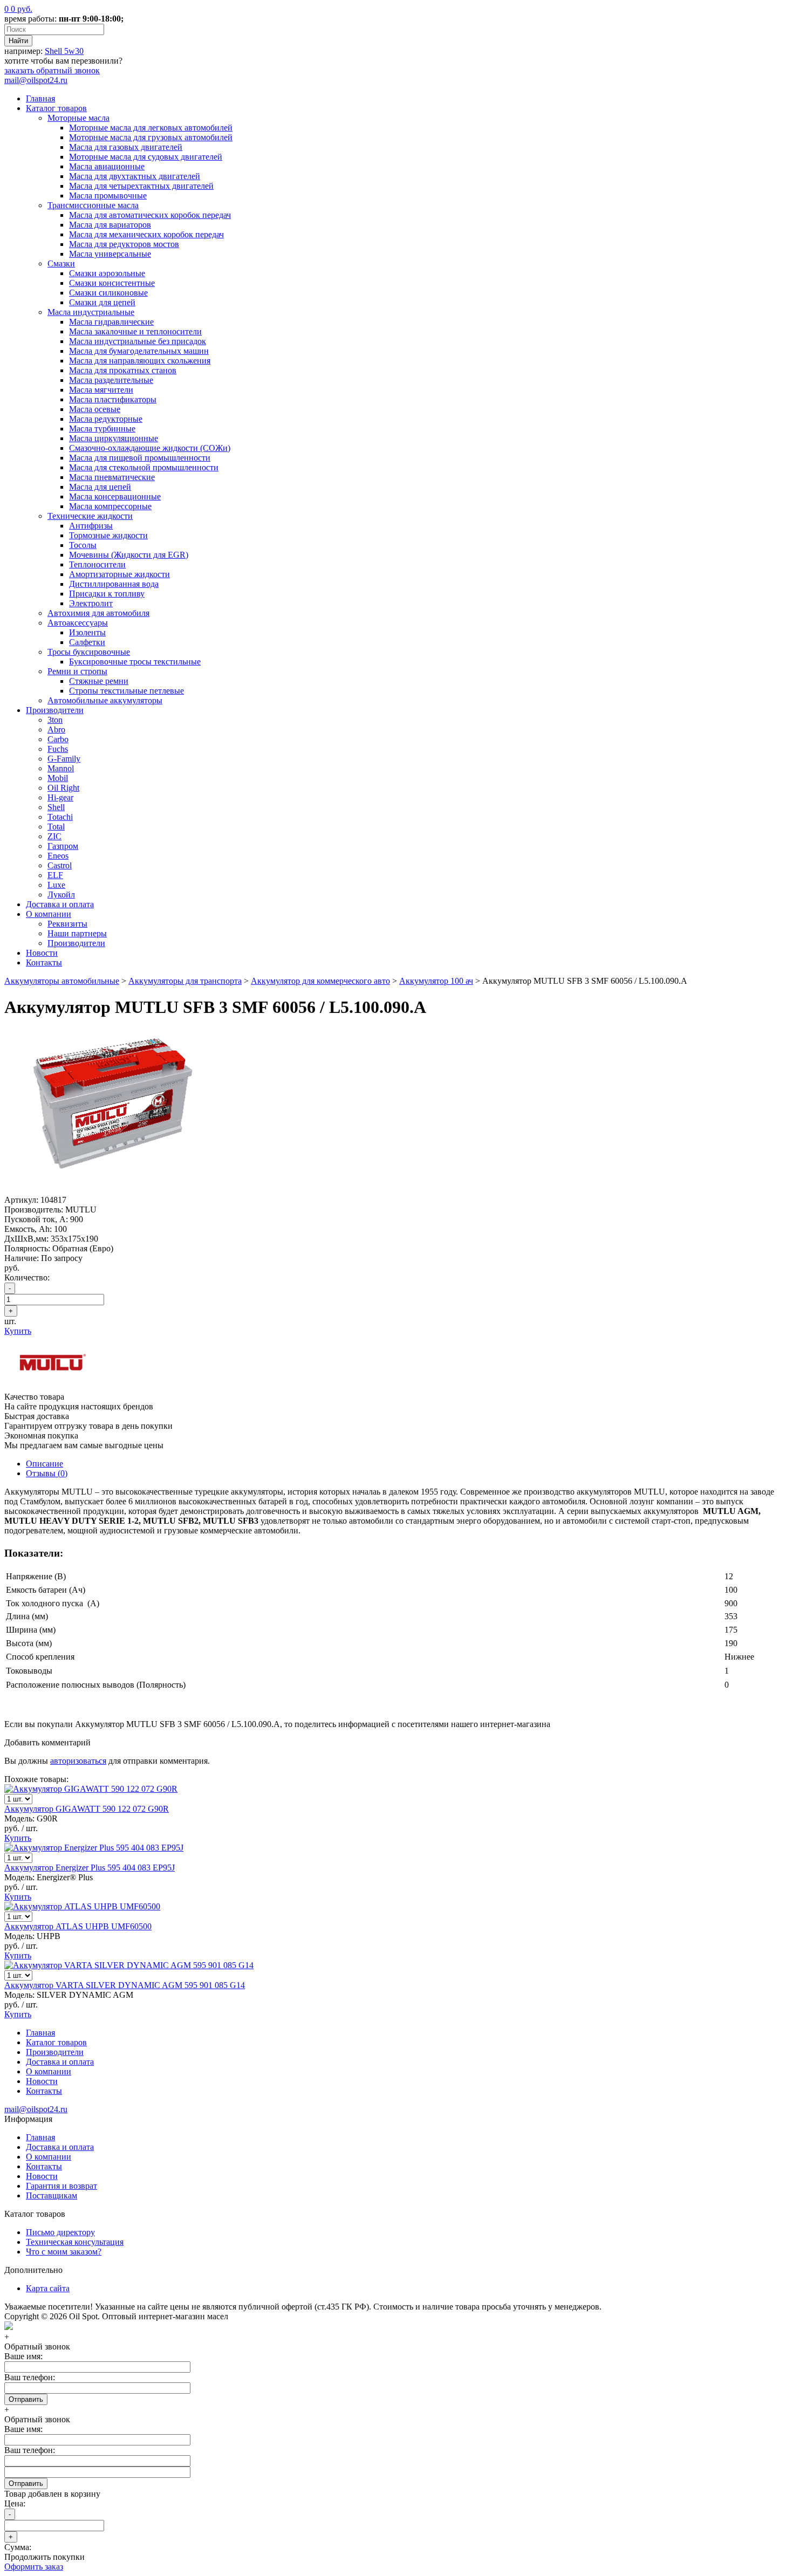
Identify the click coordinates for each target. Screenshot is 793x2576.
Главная (40, 98)
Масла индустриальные (91, 312)
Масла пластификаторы (113, 399)
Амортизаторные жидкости (119, 574)
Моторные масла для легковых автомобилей (151, 128)
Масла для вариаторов (110, 225)
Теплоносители (97, 564)
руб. (18, 9)
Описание (45, 1464)
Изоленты (87, 632)
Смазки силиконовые (108, 293)
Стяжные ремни (99, 681)
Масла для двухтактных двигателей (135, 176)
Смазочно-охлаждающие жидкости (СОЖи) (150, 448)
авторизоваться (78, 1761)
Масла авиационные (107, 166)
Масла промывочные (108, 196)
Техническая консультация (75, 2242)
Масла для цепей (100, 487)
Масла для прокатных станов (123, 370)
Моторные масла (78, 118)
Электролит (91, 603)
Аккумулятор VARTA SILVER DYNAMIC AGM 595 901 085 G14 (125, 1985)
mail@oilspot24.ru (36, 80)
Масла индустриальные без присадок (138, 341)
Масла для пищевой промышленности (140, 458)
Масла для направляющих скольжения (140, 361)
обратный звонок (52, 70)
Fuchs (58, 749)
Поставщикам (52, 2195)
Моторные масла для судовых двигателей (146, 157)
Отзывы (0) (47, 1473)
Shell (56, 807)
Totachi (60, 817)
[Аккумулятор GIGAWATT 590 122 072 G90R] (91, 1789)
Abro (56, 729)
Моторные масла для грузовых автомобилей (151, 137)
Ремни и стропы (77, 671)
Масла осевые (95, 409)
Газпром (63, 846)
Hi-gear (60, 797)
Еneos (58, 856)
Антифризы (91, 526)
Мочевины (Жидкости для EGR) (129, 555)
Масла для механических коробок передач (146, 234)
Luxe (56, 885)
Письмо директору (60, 2232)
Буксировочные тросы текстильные (135, 662)
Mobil (58, 778)
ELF (55, 875)
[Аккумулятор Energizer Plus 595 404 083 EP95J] (94, 1848)
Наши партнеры (77, 933)
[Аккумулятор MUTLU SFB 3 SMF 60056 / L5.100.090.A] (112, 1190)
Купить (18, 1331)
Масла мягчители (101, 390)
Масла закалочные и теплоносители (135, 331)
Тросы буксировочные (89, 652)
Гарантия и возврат (61, 2186)
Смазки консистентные (112, 283)
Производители (55, 710)
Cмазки (61, 263)
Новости (42, 953)
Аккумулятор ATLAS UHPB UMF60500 (78, 1926)
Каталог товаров (56, 108)
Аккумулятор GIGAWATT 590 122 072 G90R (87, 1809)
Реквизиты (67, 924)
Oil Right (63, 788)
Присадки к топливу (107, 594)
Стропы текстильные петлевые (127, 691)
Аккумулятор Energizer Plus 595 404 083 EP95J (90, 1868)
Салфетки (87, 642)
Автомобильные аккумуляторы (105, 700)
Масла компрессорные (110, 506)
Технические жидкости (90, 516)
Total (56, 827)
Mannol (61, 768)
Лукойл (61, 895)
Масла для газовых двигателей (126, 147)
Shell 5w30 (64, 51)
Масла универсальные (110, 254)
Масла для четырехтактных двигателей (141, 186)
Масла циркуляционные (114, 438)
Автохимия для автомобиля (98, 613)
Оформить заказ (34, 2567)
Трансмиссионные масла (93, 205)
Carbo (58, 739)
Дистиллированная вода (114, 584)
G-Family (64, 759)
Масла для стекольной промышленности (144, 467)
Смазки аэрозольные (107, 273)
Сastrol (60, 865)
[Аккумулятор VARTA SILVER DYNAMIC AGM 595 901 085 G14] (129, 1965)
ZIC (54, 836)
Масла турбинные (102, 429)
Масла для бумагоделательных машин (139, 351)
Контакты (44, 962)
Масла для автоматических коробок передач (150, 215)
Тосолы (83, 545)
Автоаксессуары (78, 623)
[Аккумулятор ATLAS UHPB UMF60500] (82, 1906)
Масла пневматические (112, 477)
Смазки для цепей (102, 302)
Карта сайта (48, 2288)
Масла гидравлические (111, 322)
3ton (55, 720)
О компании (49, 914)
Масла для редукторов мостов (124, 244)
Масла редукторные (106, 419)
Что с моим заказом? (64, 2252)
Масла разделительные (111, 380)
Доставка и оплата (60, 904)
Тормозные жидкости (108, 535)
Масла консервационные (115, 496)
